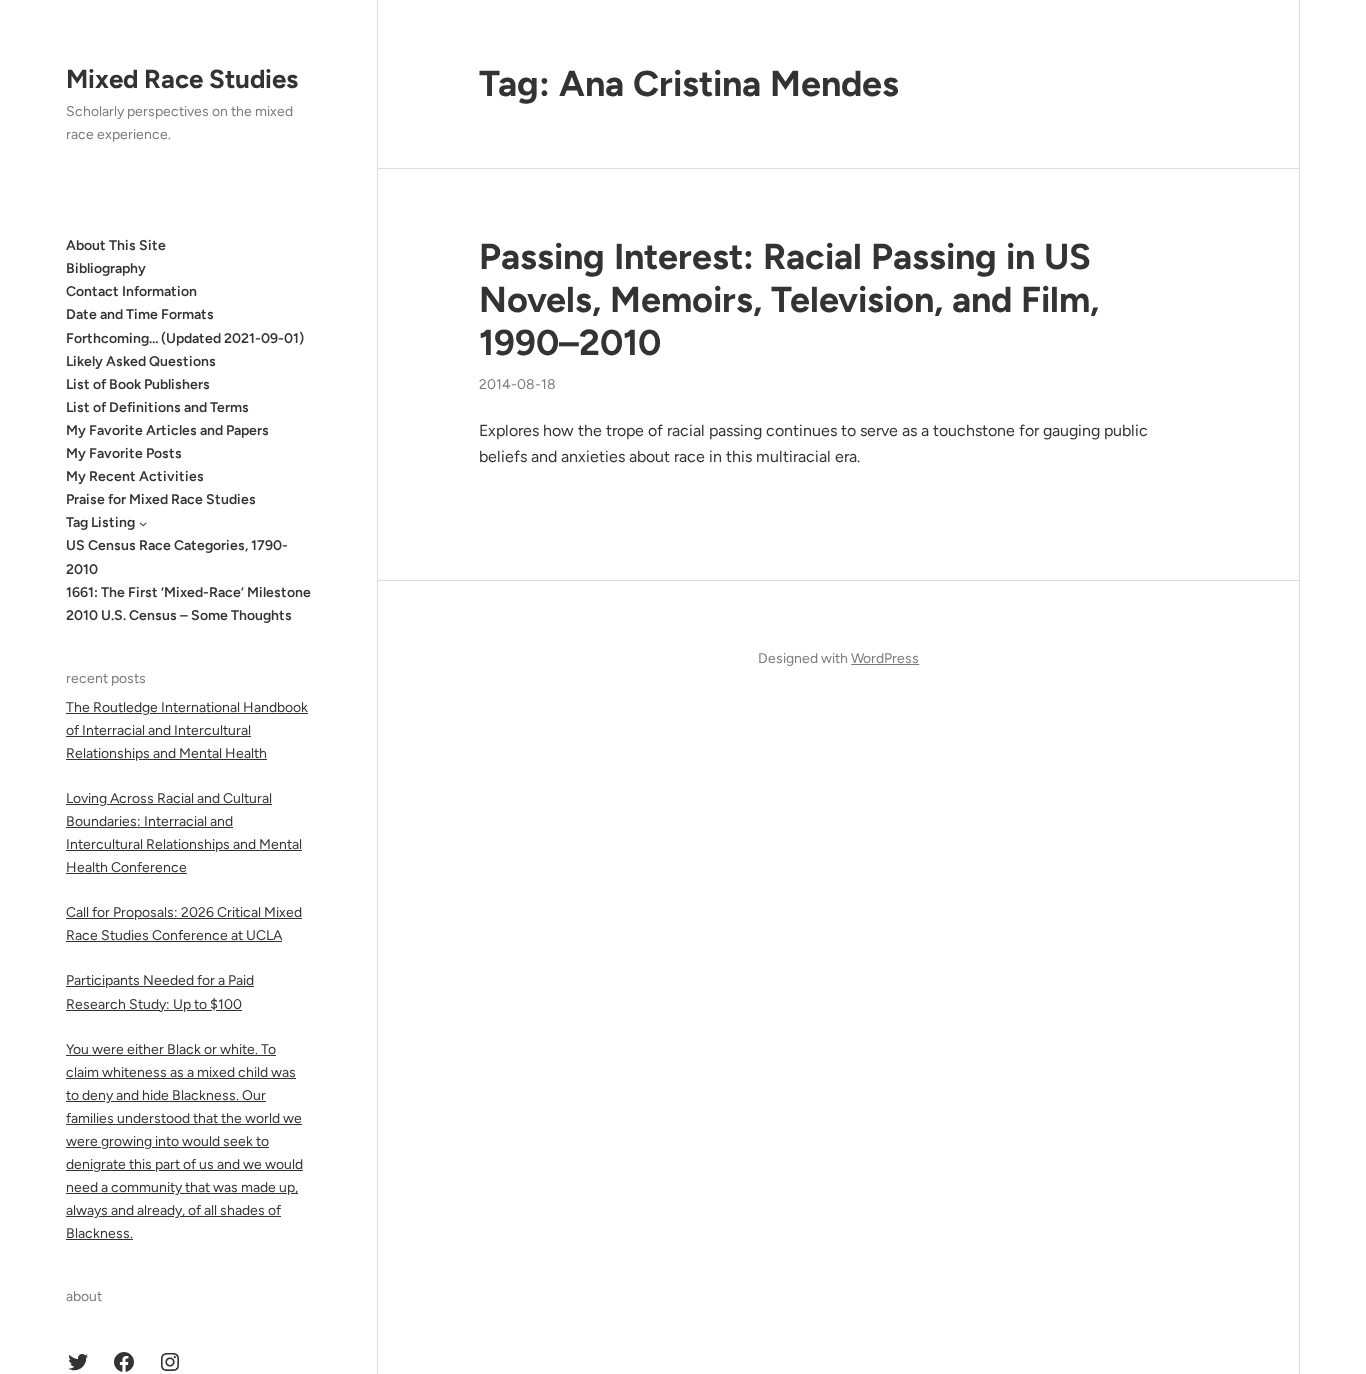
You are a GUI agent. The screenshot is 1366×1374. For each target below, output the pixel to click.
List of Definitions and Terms (157, 407)
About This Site (116, 245)
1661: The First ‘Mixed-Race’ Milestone (188, 592)
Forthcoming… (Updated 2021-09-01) (185, 338)
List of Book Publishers (138, 384)
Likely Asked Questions (141, 361)
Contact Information (131, 291)
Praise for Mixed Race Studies (161, 499)
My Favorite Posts (124, 453)
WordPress (885, 658)
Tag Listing (100, 522)
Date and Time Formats (140, 314)
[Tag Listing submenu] (143, 523)
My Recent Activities (135, 476)
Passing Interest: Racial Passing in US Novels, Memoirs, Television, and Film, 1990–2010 (789, 299)
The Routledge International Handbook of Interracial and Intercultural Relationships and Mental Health (187, 730)
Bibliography (106, 268)
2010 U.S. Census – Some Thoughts (179, 615)
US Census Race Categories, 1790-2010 (177, 557)
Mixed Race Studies (182, 79)
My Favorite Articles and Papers (167, 430)
